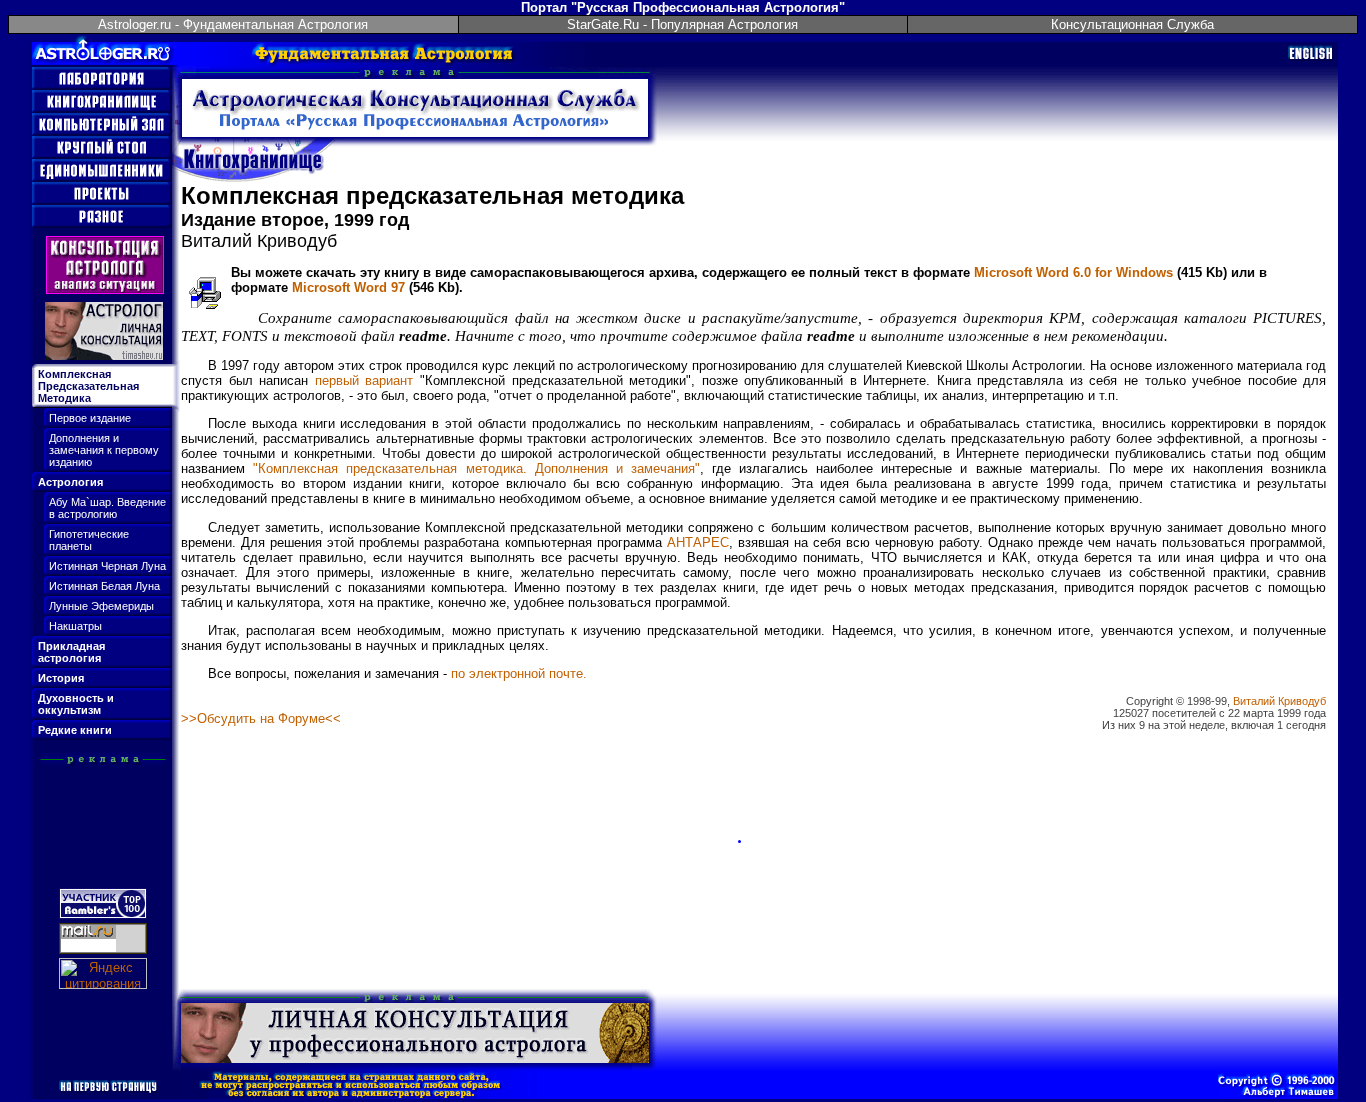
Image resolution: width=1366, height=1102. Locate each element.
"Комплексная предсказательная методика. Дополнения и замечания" (476, 468)
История (61, 678)
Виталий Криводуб (1279, 701)
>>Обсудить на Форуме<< (261, 718)
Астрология (70, 482)
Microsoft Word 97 (348, 287)
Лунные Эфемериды (101, 606)
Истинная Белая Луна (104, 586)
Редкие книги (75, 730)
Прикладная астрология (71, 652)
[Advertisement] (107, 813)
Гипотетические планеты (89, 540)
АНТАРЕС (698, 542)
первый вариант (364, 380)
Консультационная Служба (1132, 24)
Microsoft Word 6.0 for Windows (1073, 272)
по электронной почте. (519, 673)
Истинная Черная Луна (107, 566)
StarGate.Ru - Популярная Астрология (682, 24)
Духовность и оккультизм (76, 704)
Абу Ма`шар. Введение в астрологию (107, 508)
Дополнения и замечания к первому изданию (104, 450)
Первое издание (90, 418)
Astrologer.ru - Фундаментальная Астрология (233, 24)
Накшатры (75, 626)
